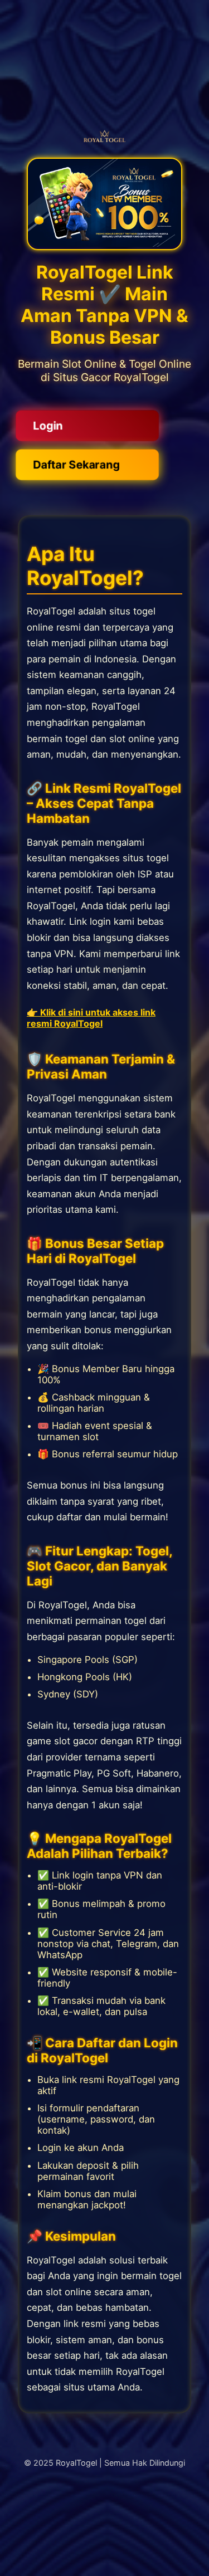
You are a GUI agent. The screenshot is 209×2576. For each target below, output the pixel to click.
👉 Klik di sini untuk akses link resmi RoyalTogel (91, 1018)
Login (48, 425)
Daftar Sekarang (76, 464)
